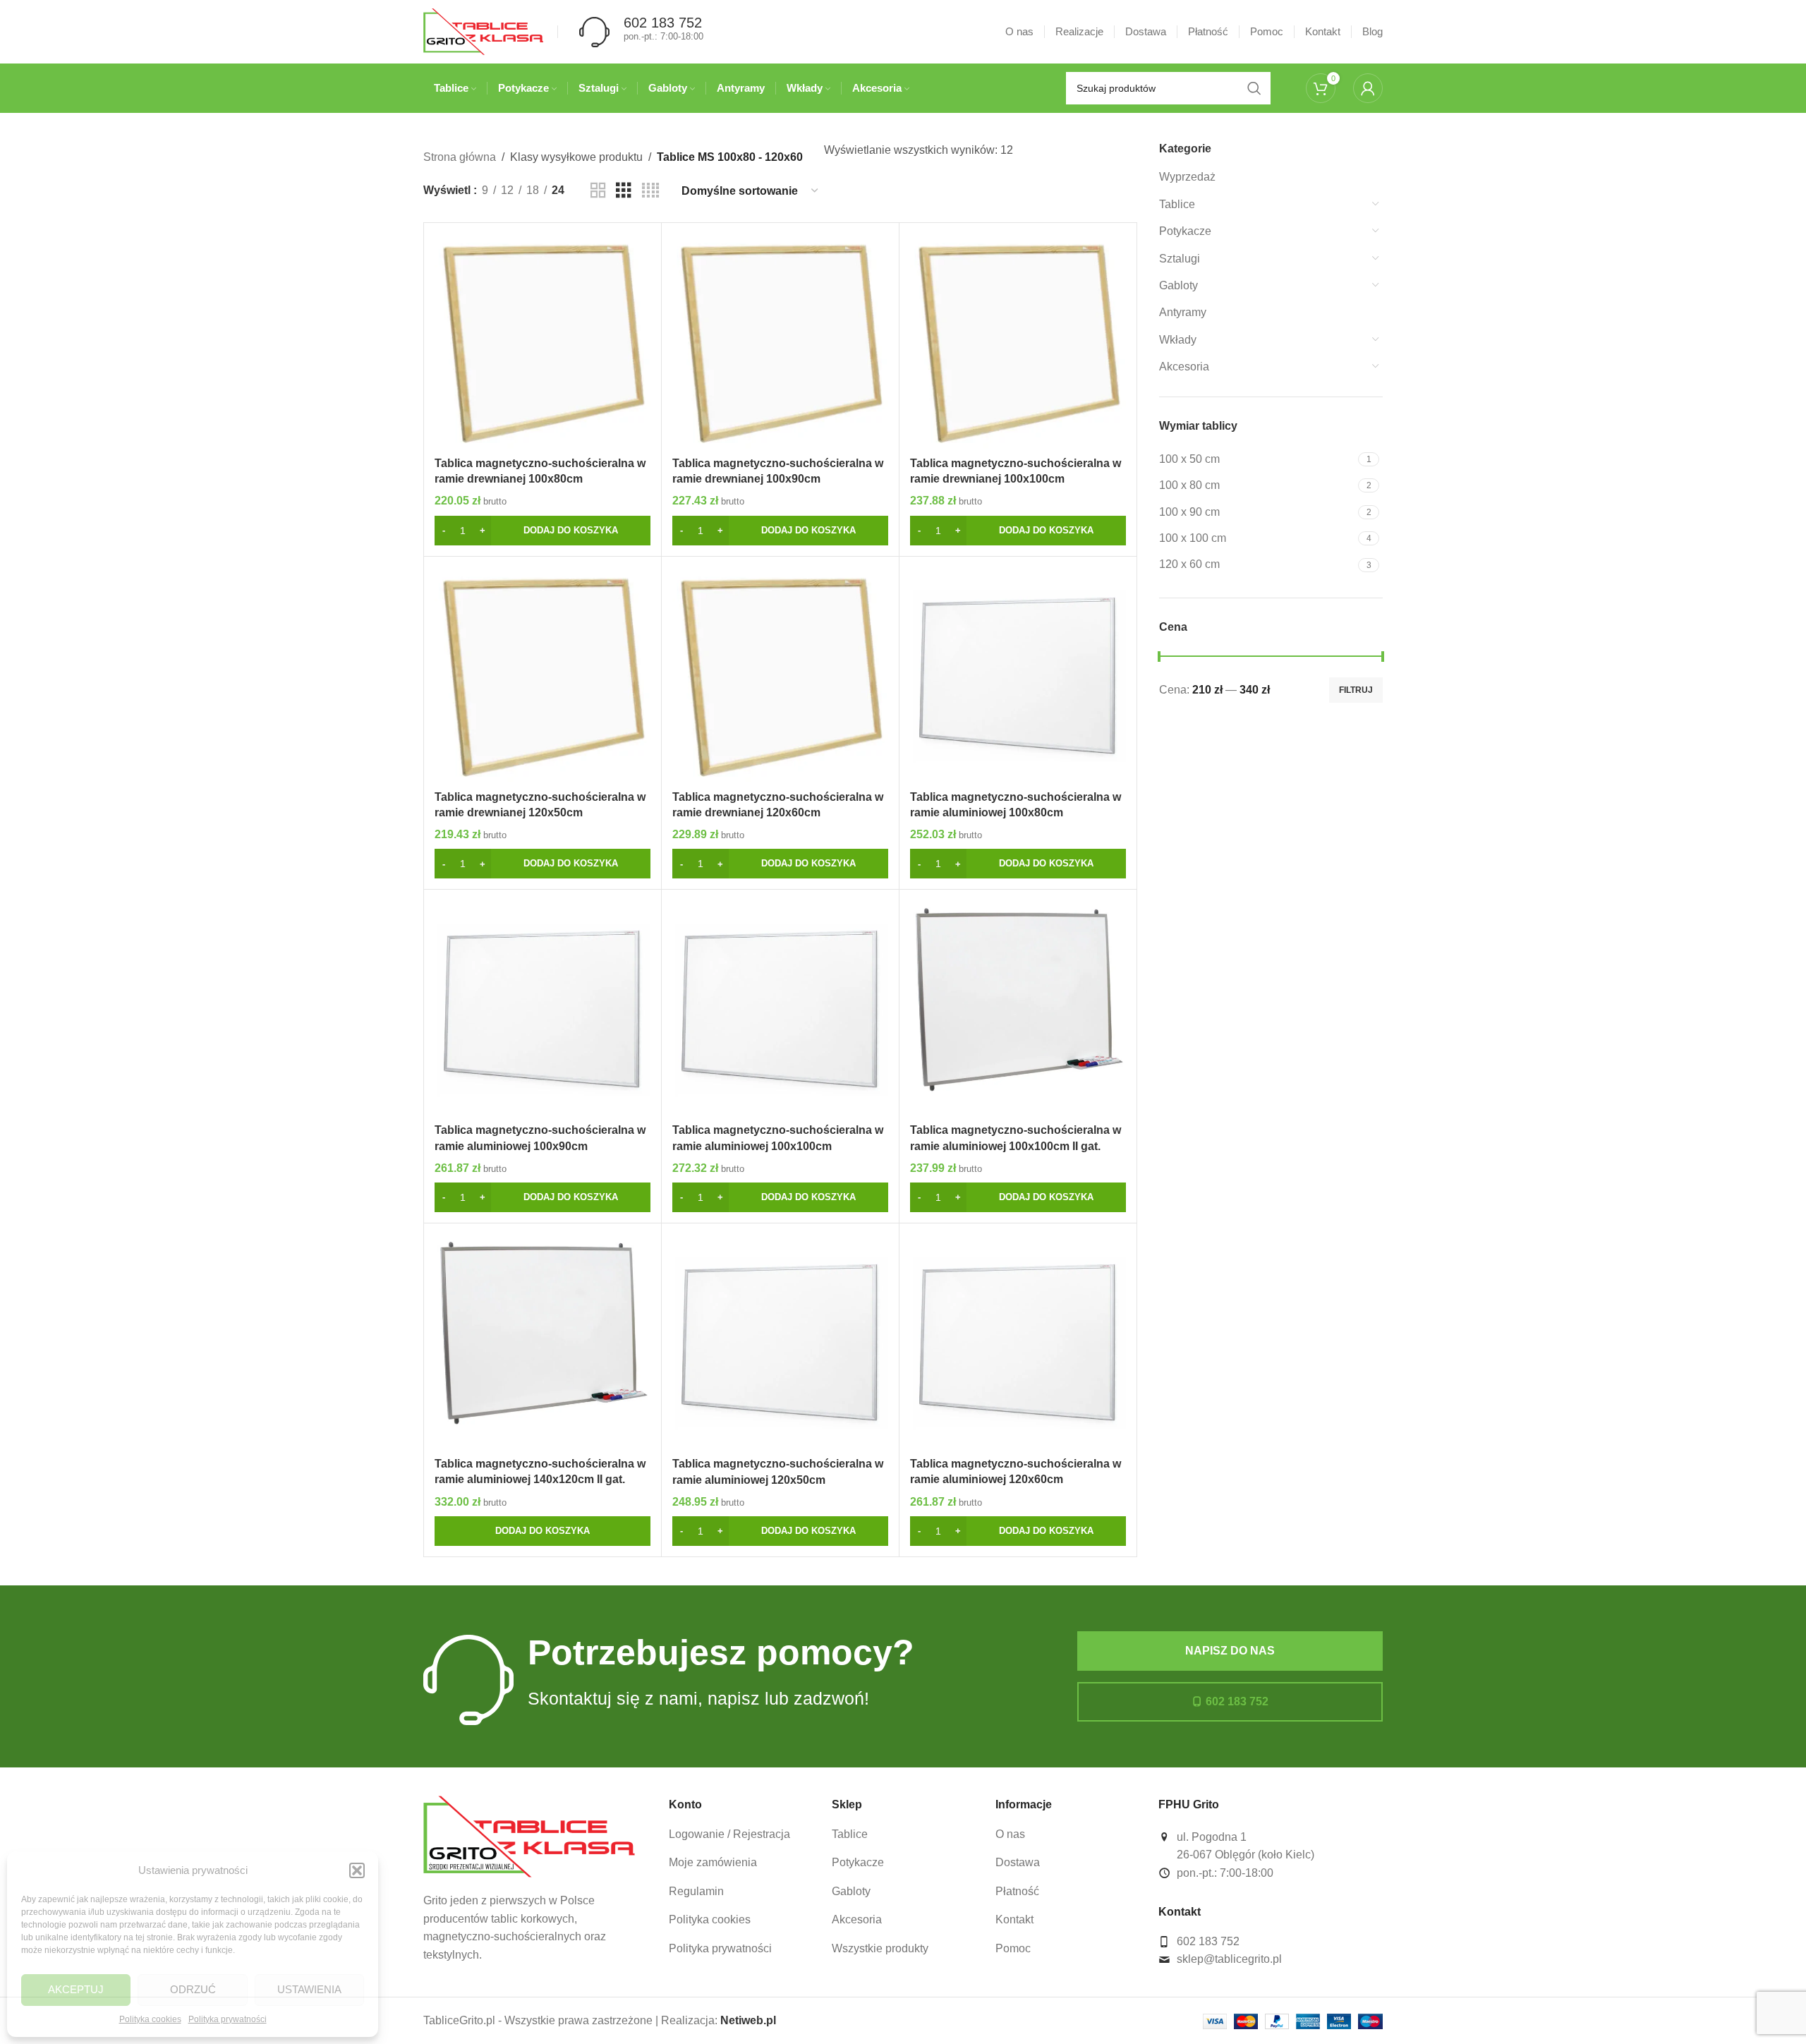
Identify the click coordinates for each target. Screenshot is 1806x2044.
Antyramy (1183, 312)
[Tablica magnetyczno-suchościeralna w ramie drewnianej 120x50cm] (543, 675)
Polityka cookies (150, 2019)
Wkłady (1178, 340)
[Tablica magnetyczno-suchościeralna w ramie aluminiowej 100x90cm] (543, 1008)
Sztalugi (1180, 259)
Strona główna (460, 157)
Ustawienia (309, 1989)
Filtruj (1356, 690)
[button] (357, 1870)
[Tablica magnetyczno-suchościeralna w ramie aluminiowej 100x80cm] (1018, 675)
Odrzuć (193, 1989)
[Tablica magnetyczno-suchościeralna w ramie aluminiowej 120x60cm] (1018, 1342)
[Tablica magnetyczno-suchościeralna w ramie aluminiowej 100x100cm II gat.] (1018, 1008)
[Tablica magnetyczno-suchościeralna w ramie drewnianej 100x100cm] (1018, 341)
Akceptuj (76, 1989)
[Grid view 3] (624, 191)
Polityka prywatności (228, 2019)
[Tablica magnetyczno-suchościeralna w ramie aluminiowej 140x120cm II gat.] (543, 1342)
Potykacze (1185, 231)
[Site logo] (483, 31)
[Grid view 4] (650, 191)
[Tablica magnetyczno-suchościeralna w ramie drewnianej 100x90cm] (780, 341)
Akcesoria (1184, 367)
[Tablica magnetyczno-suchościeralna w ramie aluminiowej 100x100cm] (780, 1008)
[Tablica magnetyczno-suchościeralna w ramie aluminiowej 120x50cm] (780, 1342)
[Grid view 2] (598, 191)
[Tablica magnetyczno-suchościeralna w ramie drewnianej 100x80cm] (543, 341)
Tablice (1177, 204)
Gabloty (1178, 285)
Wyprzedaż (1187, 177)
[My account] (1368, 88)
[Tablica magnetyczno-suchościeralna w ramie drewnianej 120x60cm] (780, 675)
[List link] (740, 1834)
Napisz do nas (1230, 1651)
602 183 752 (1237, 1701)
